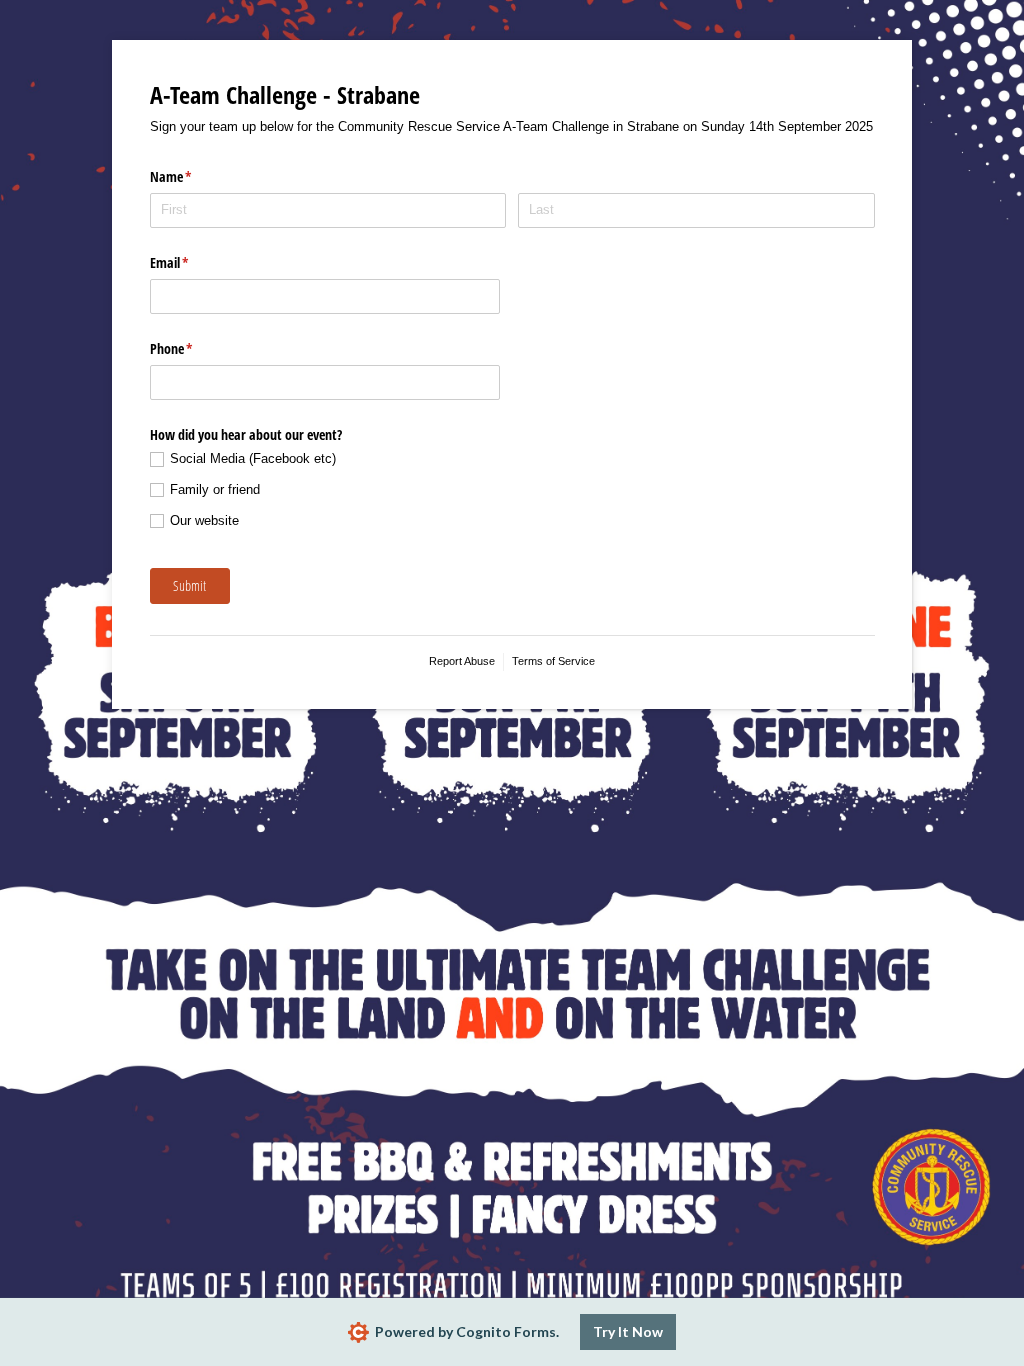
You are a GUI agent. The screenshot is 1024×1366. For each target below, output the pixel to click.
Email (193, 262)
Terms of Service (553, 661)
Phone (195, 348)
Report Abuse (462, 661)
